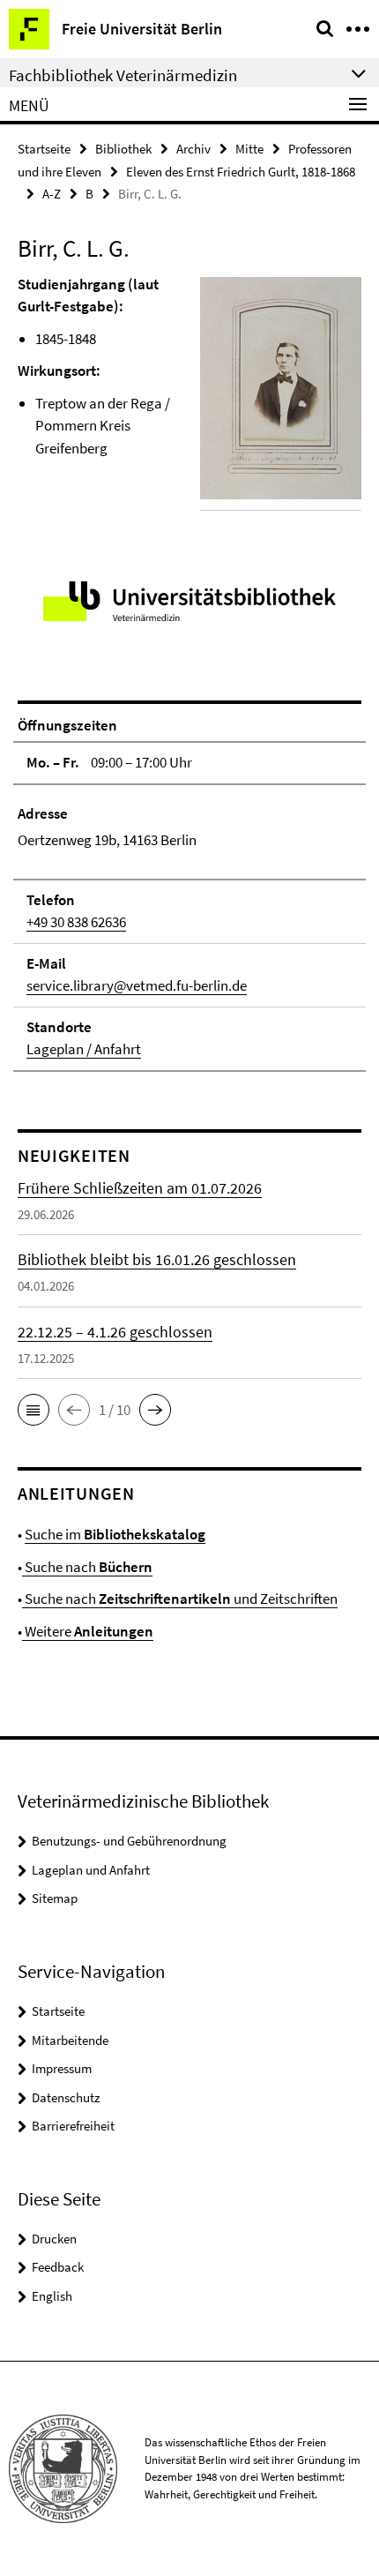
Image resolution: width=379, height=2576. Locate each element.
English (52, 2296)
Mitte (249, 149)
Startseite (44, 149)
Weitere (88, 1631)
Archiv (193, 149)
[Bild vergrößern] (281, 388)
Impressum (62, 2068)
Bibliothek (123, 149)
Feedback (58, 2267)
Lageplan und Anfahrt (91, 1870)
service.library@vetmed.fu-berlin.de (137, 985)
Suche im (115, 1534)
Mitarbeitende (70, 2040)
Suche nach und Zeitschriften (180, 1599)
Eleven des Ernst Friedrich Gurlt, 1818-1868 (241, 172)
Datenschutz (66, 2097)
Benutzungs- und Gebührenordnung (129, 1841)
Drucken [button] (54, 2239)
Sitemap (55, 1898)
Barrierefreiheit (73, 2126)
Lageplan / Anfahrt (84, 1049)
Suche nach (87, 1567)
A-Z (52, 194)
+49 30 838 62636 (76, 922)
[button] (33, 1410)
